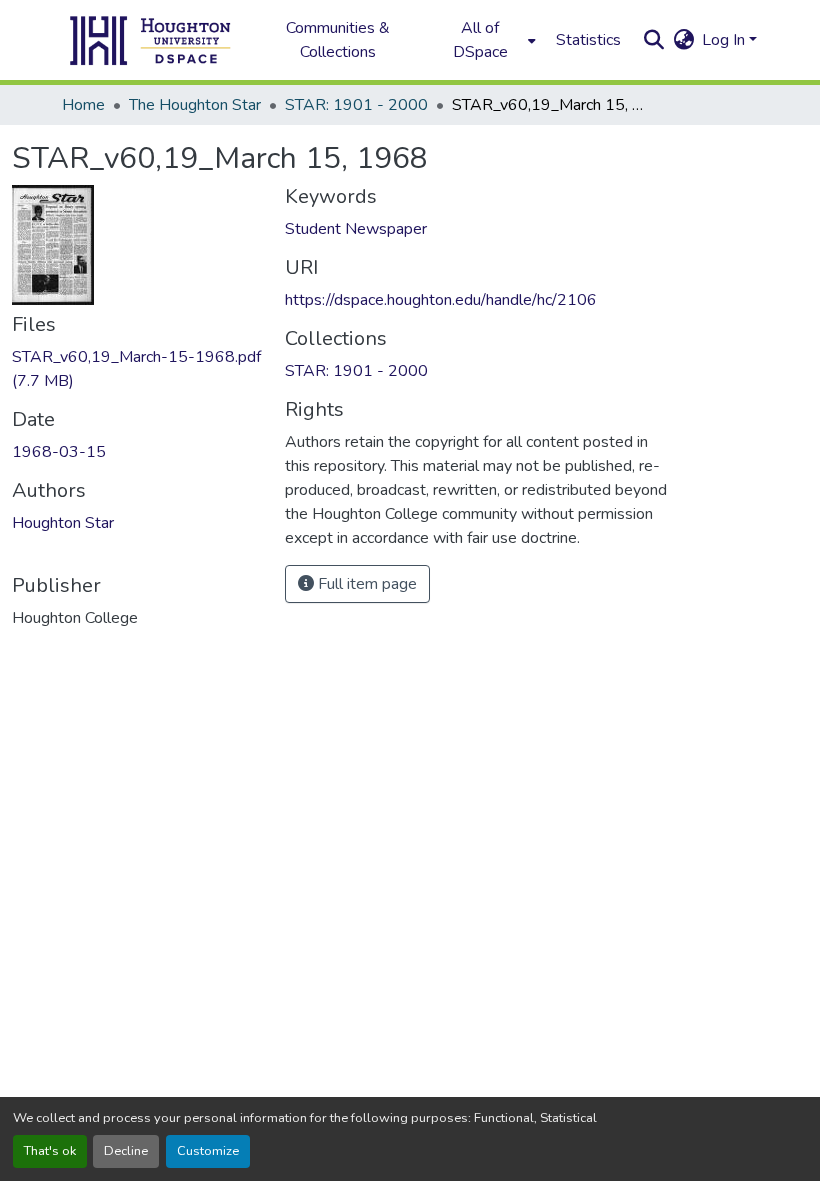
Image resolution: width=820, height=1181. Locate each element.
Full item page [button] (365, 584)
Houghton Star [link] (63, 523)
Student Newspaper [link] (356, 229)
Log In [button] (725, 40)
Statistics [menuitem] (588, 40)
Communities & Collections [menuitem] (338, 40)
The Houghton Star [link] (195, 105)
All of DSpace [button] (480, 40)
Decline (126, 1151)
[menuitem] (486, 40)
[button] (151, 40)
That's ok (50, 1151)
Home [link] (83, 105)
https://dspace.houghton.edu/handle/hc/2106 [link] (441, 300)
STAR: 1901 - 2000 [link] (356, 105)
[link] (136, 369)
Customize (208, 1151)
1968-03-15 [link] (59, 452)
